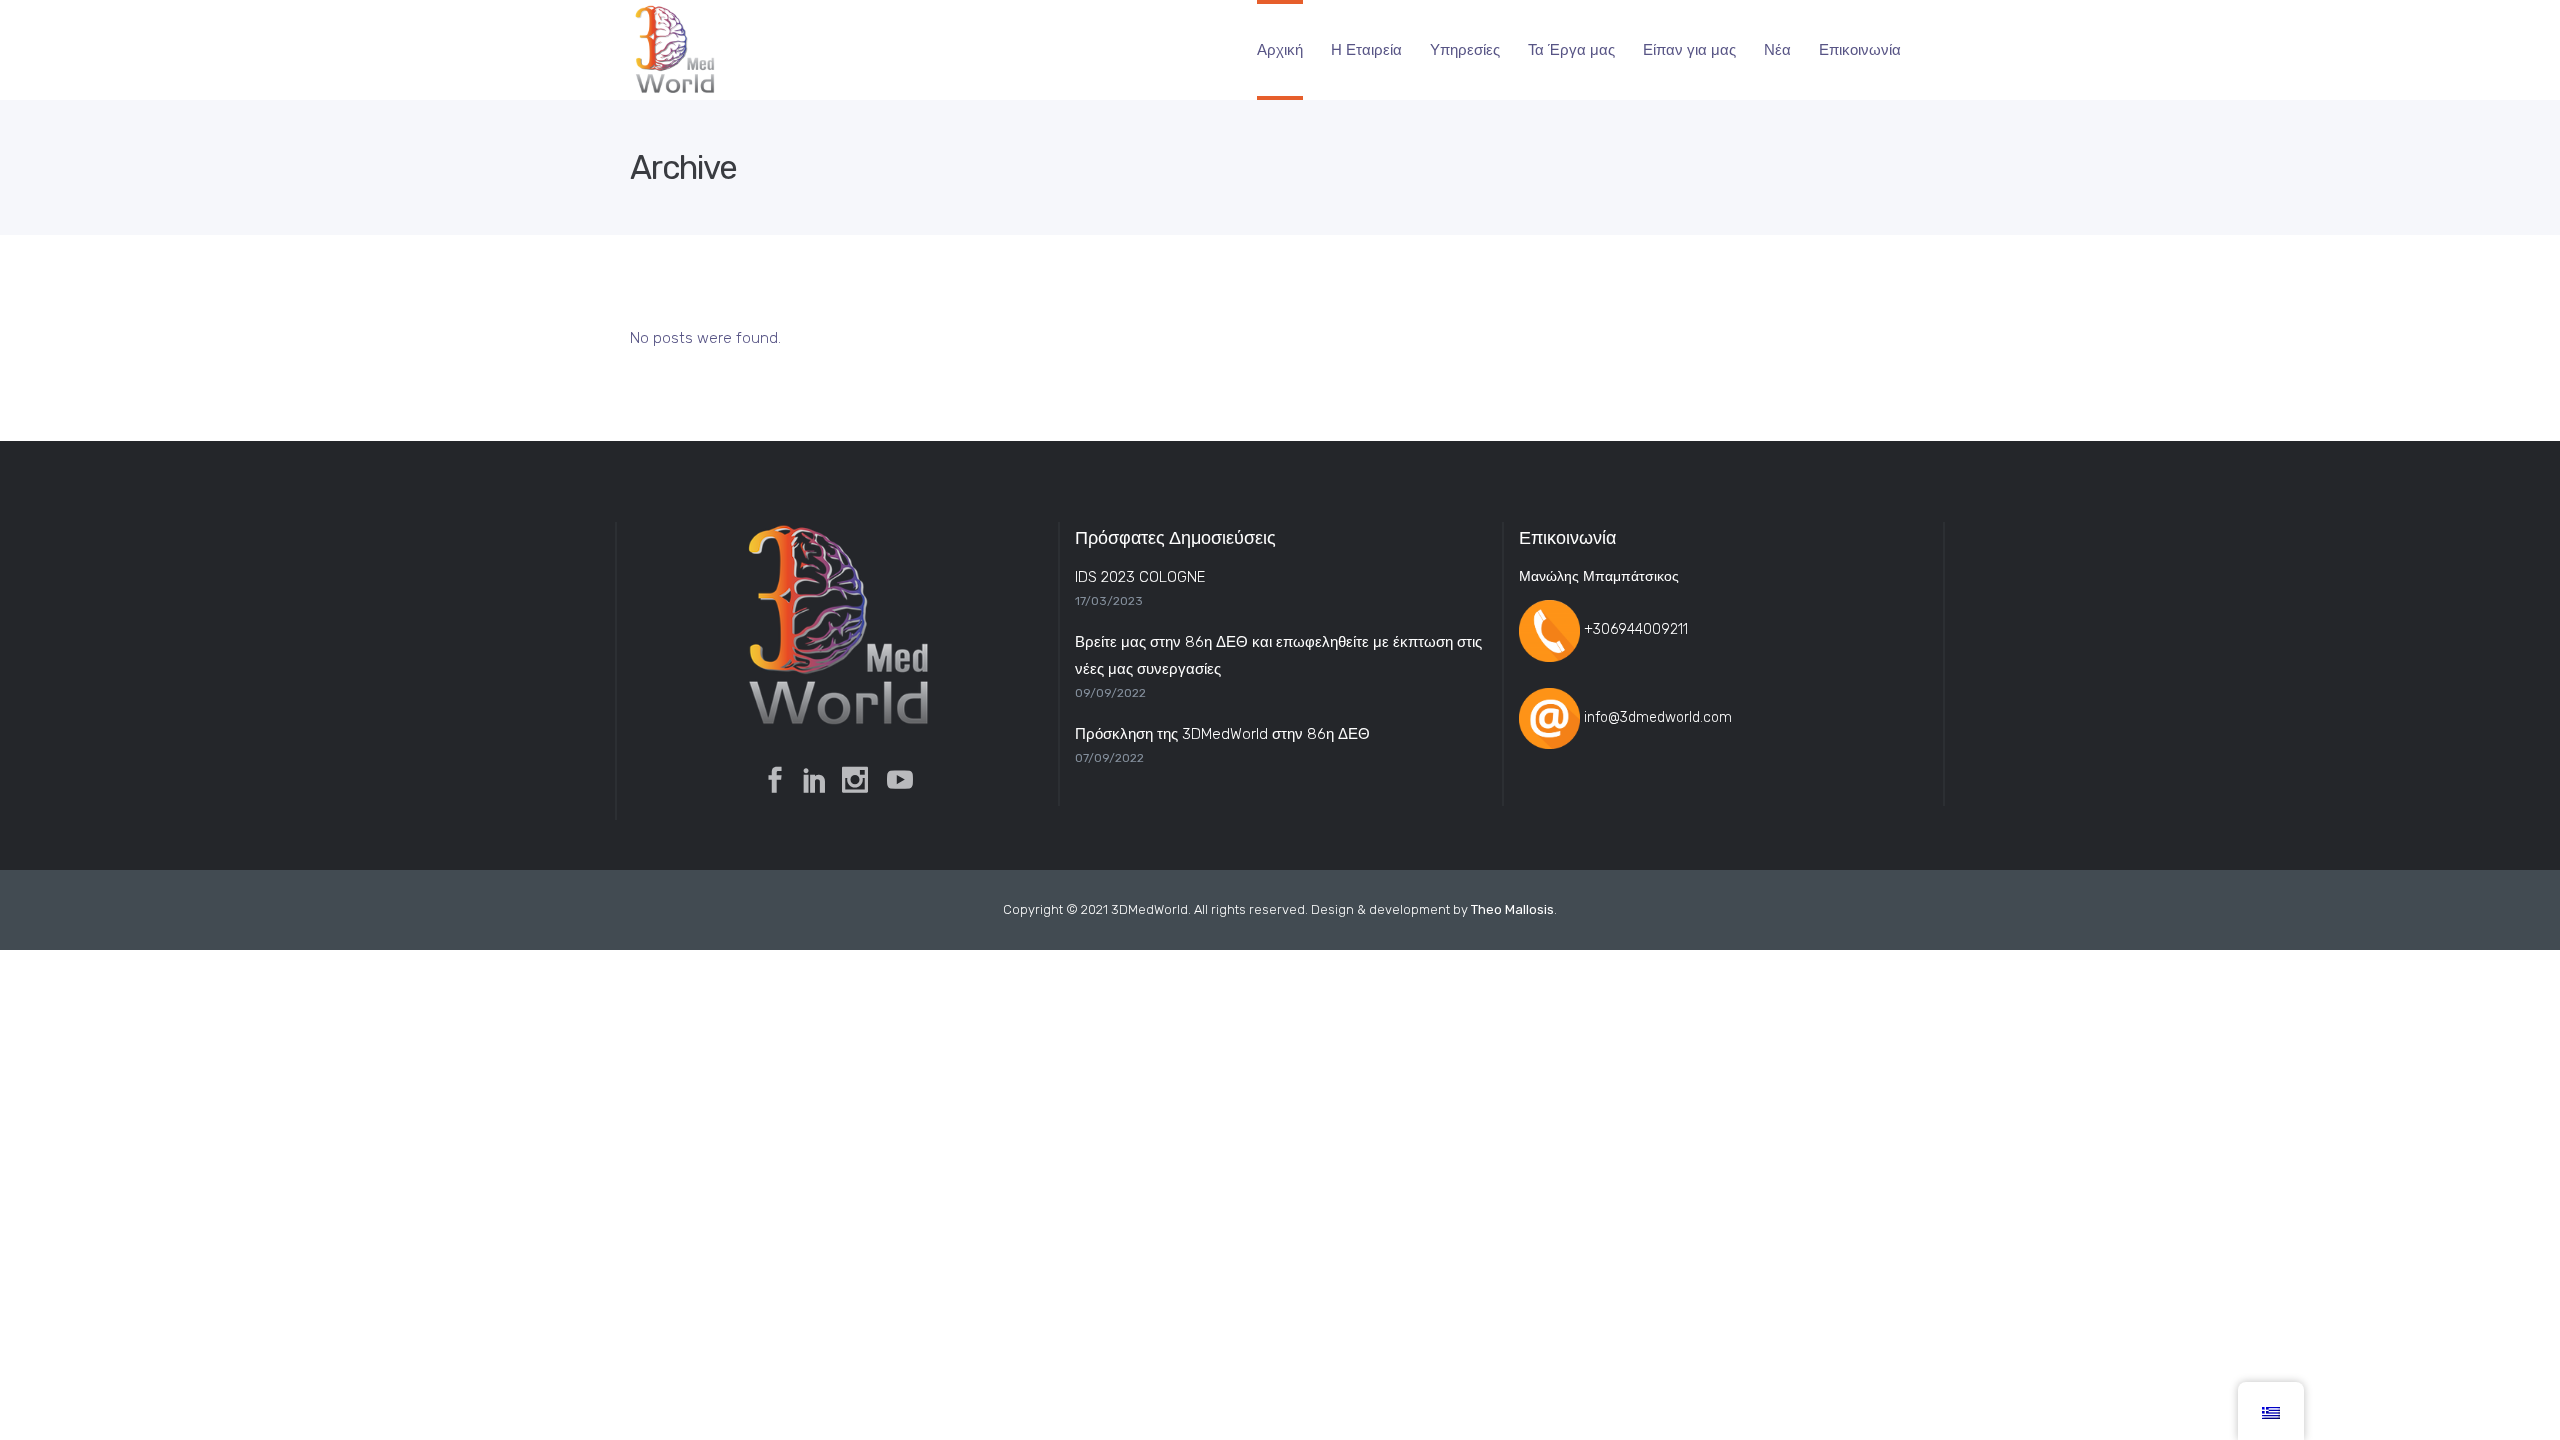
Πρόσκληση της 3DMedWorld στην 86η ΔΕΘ (1222, 734)
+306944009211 (1636, 630)
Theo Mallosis (1512, 909)
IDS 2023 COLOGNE (1140, 577)
